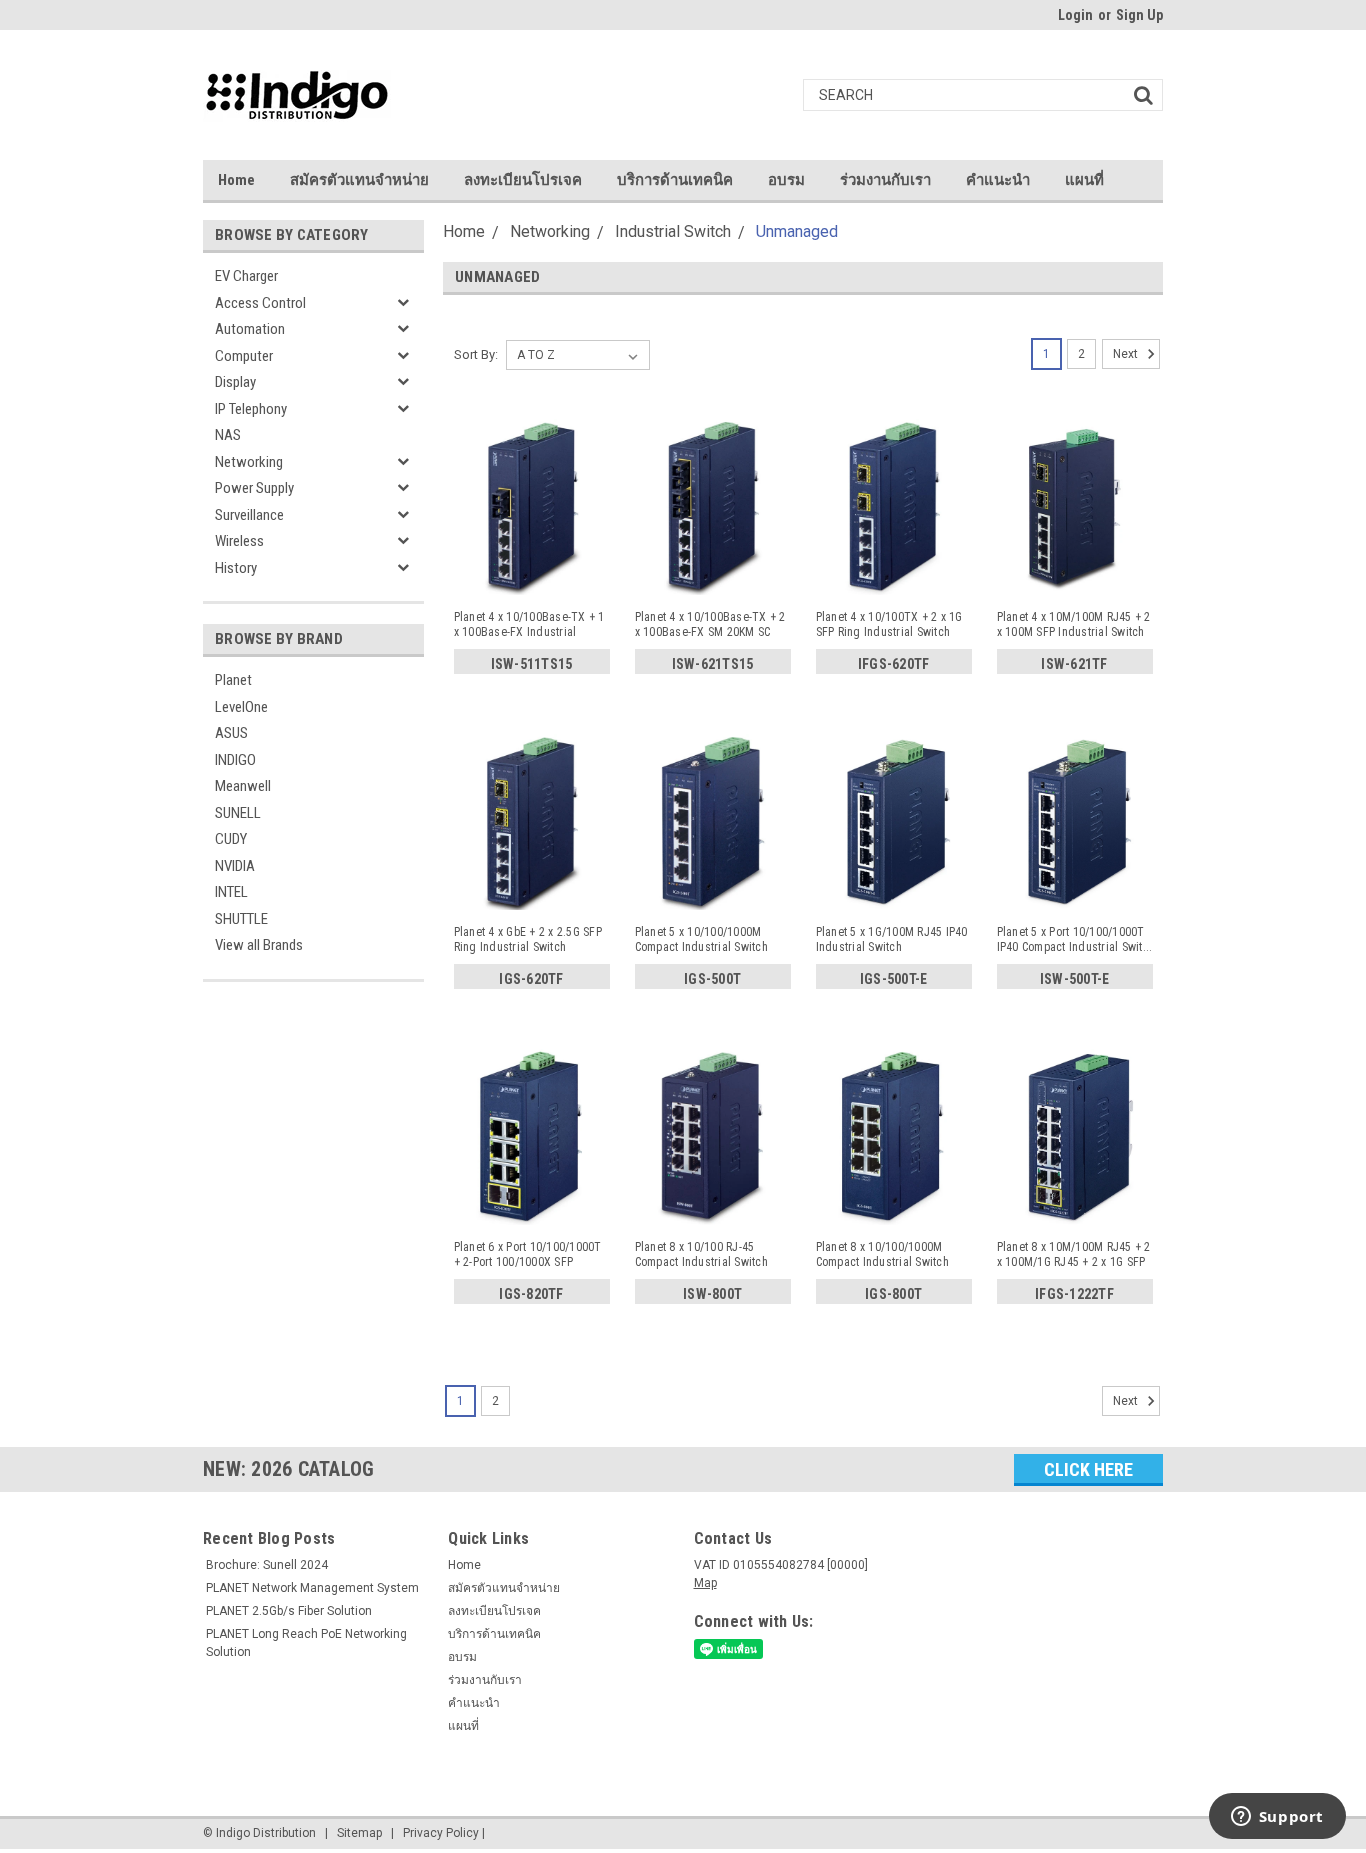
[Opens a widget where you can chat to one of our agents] (1277, 1818)
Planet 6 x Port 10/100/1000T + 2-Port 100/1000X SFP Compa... (528, 1255)
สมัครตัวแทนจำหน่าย (359, 180)
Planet (233, 680)
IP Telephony (251, 409)
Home (236, 180)
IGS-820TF (531, 1294)
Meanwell (243, 786)
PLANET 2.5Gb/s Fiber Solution (289, 1611)
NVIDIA (235, 866)
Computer (244, 356)
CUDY (231, 839)
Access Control (260, 303)
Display (235, 382)
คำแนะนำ (998, 180)
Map (705, 1583)
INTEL (231, 892)
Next (1127, 354)
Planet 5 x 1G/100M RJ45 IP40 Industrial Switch (892, 939)
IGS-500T (712, 979)
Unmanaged (797, 231)
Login (1075, 15)
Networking (249, 462)
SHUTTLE (241, 919)
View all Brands (259, 945)
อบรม (786, 180)
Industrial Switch (673, 231)
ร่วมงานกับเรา (885, 180)
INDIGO (235, 760)
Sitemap (359, 1833)
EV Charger (246, 276)
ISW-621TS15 (713, 664)
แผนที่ (1084, 180)
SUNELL (238, 813)
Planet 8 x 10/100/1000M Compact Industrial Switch (882, 1254)
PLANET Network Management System (312, 1588)
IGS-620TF (531, 979)
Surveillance (249, 515)
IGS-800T (893, 1294)
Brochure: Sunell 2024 (267, 1565)
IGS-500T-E (894, 979)
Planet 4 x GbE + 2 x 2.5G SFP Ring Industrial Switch (528, 939)
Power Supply (254, 488)
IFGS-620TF (894, 664)
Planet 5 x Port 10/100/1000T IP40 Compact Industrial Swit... (1075, 939)
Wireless (239, 541)
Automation (250, 329)
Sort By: (476, 354)
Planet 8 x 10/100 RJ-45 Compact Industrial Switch (701, 1254)
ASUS (231, 733)
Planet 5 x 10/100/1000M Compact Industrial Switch (701, 939)
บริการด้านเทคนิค (675, 180)
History (236, 568)
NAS (228, 435)
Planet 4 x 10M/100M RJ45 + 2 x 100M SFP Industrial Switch (1074, 624)
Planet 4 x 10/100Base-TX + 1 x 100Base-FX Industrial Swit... (529, 625)
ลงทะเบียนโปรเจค (523, 180)
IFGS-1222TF (1074, 1294)
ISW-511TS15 (532, 664)
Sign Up (1139, 15)
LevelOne (241, 707)
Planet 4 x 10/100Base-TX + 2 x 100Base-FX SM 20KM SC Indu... (710, 625)
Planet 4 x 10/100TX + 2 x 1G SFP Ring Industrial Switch (889, 624)
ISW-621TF (1074, 664)
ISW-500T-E (1075, 979)
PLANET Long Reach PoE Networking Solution (306, 1643)
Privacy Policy (441, 1833)
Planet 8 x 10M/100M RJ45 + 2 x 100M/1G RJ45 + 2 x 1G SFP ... (1074, 1255)
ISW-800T (712, 1294)
